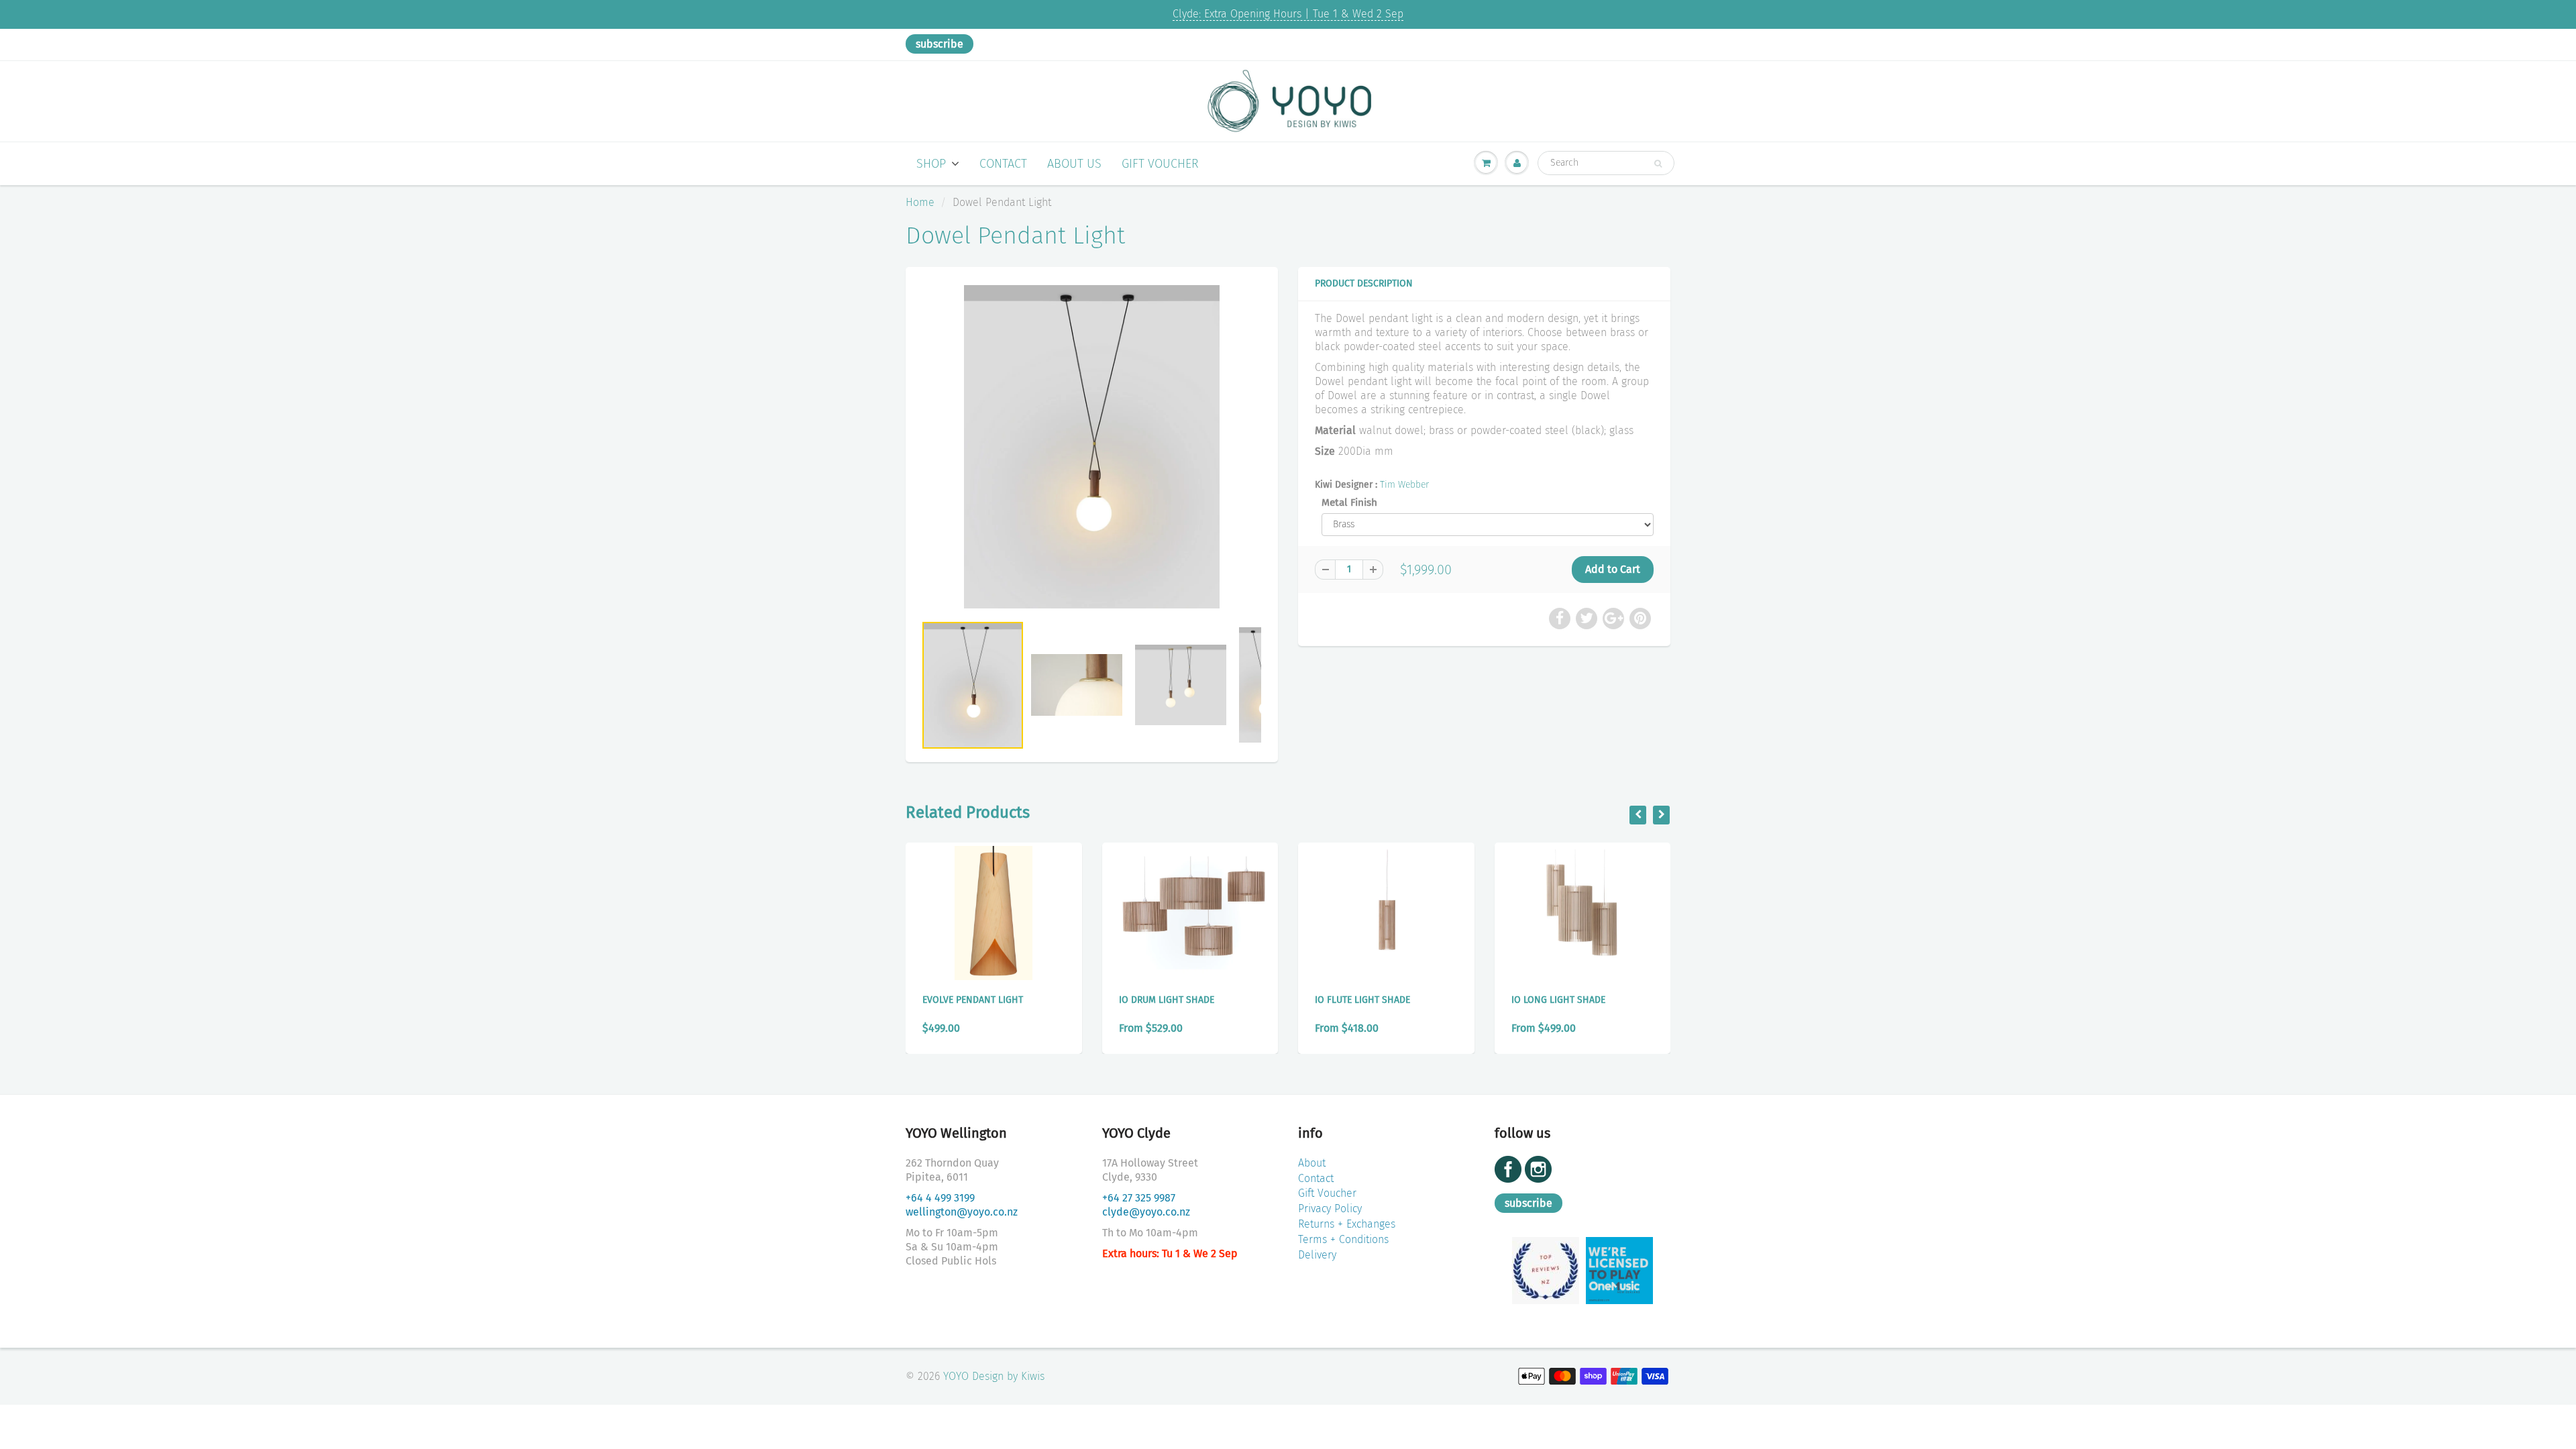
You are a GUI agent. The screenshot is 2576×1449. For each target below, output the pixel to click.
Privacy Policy (1330, 1209)
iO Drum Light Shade (1167, 1000)
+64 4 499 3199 (940, 1198)
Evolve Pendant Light (973, 1000)
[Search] (1658, 164)
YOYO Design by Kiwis (994, 1376)
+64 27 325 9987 (1139, 1198)
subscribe (940, 44)
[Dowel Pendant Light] (1092, 447)
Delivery (1317, 1255)
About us (1074, 164)
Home (920, 202)
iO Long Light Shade (1558, 1000)
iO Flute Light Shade (1362, 1000)
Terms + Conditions (1343, 1239)
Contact (1003, 164)
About (1312, 1163)
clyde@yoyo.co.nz (1146, 1212)
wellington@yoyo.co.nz (962, 1212)
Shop (931, 164)
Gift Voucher (1160, 164)
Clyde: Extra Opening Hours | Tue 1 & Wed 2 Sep (1288, 14)
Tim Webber (1404, 485)
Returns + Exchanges (1347, 1224)
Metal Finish (1349, 502)
